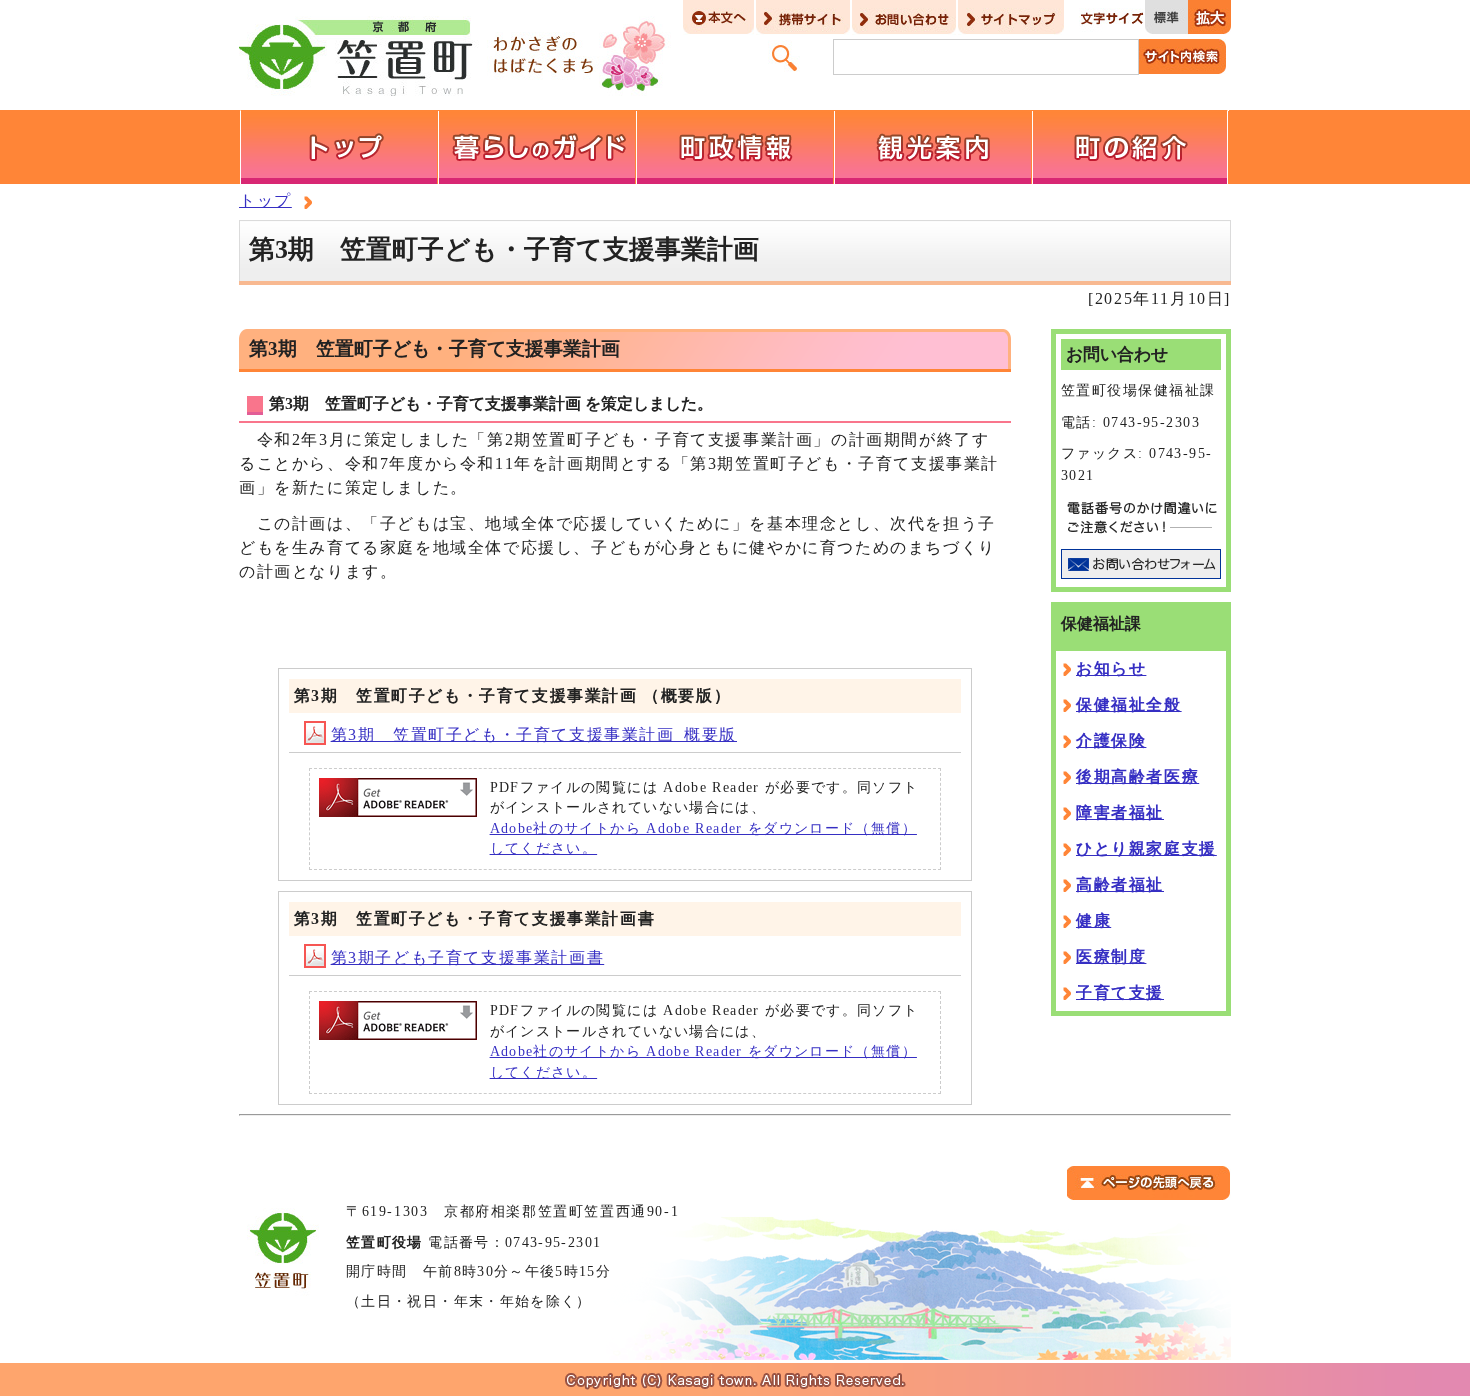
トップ (265, 200)
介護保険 (1111, 740)
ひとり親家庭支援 (1146, 848)
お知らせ (1111, 668)
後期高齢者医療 (1137, 776)
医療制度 (1111, 956)
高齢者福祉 (1120, 884)
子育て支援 (1120, 992)
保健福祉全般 (1129, 704)
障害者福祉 (1120, 812)
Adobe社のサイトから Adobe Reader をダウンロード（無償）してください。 (703, 838)
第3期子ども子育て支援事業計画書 (468, 957)
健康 (1093, 920)
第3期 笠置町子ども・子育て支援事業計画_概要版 (534, 734)
